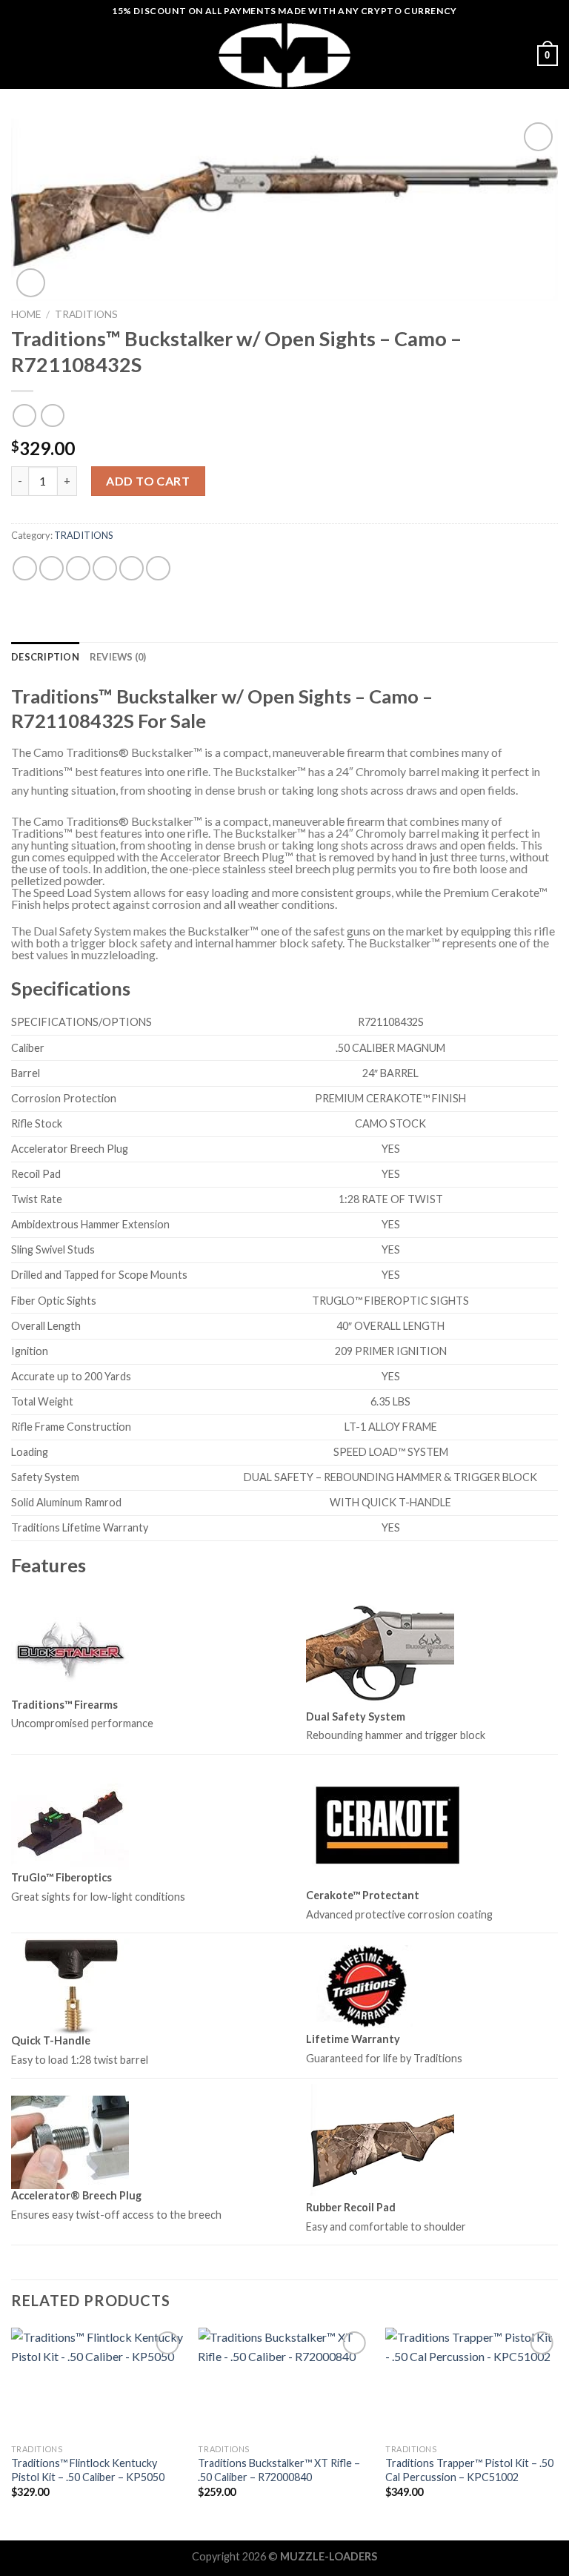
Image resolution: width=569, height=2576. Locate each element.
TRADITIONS (86, 314)
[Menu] (20, 55)
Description (45, 657)
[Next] (557, 2433)
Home (26, 314)
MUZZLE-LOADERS (329, 2556)
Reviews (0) (118, 657)
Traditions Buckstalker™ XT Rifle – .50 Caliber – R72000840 (279, 2470)
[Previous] (12, 2433)
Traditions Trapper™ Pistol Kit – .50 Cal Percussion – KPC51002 (469, 2470)
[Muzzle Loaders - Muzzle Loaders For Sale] (284, 56)
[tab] (45, 657)
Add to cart (148, 481)
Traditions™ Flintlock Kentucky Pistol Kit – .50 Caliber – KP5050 (88, 2470)
